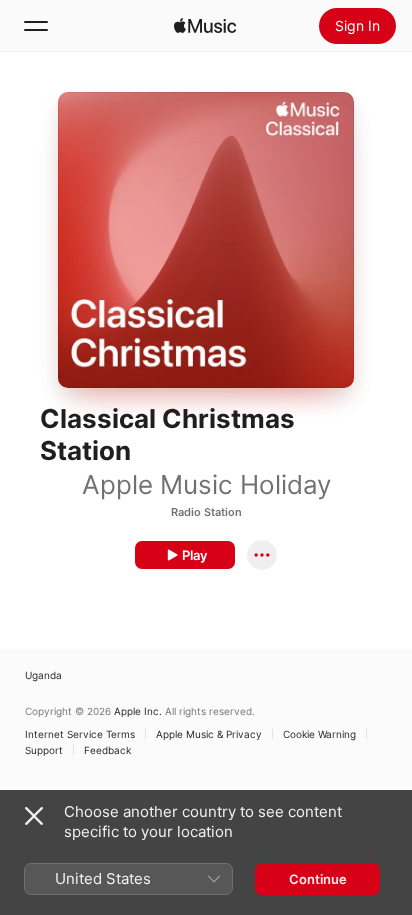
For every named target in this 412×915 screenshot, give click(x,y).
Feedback (107, 750)
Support (44, 750)
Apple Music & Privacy (209, 734)
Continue (318, 879)
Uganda (43, 675)
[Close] (34, 816)
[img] (205, 26)
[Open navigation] (36, 26)
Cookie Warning (319, 734)
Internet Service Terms (80, 734)
